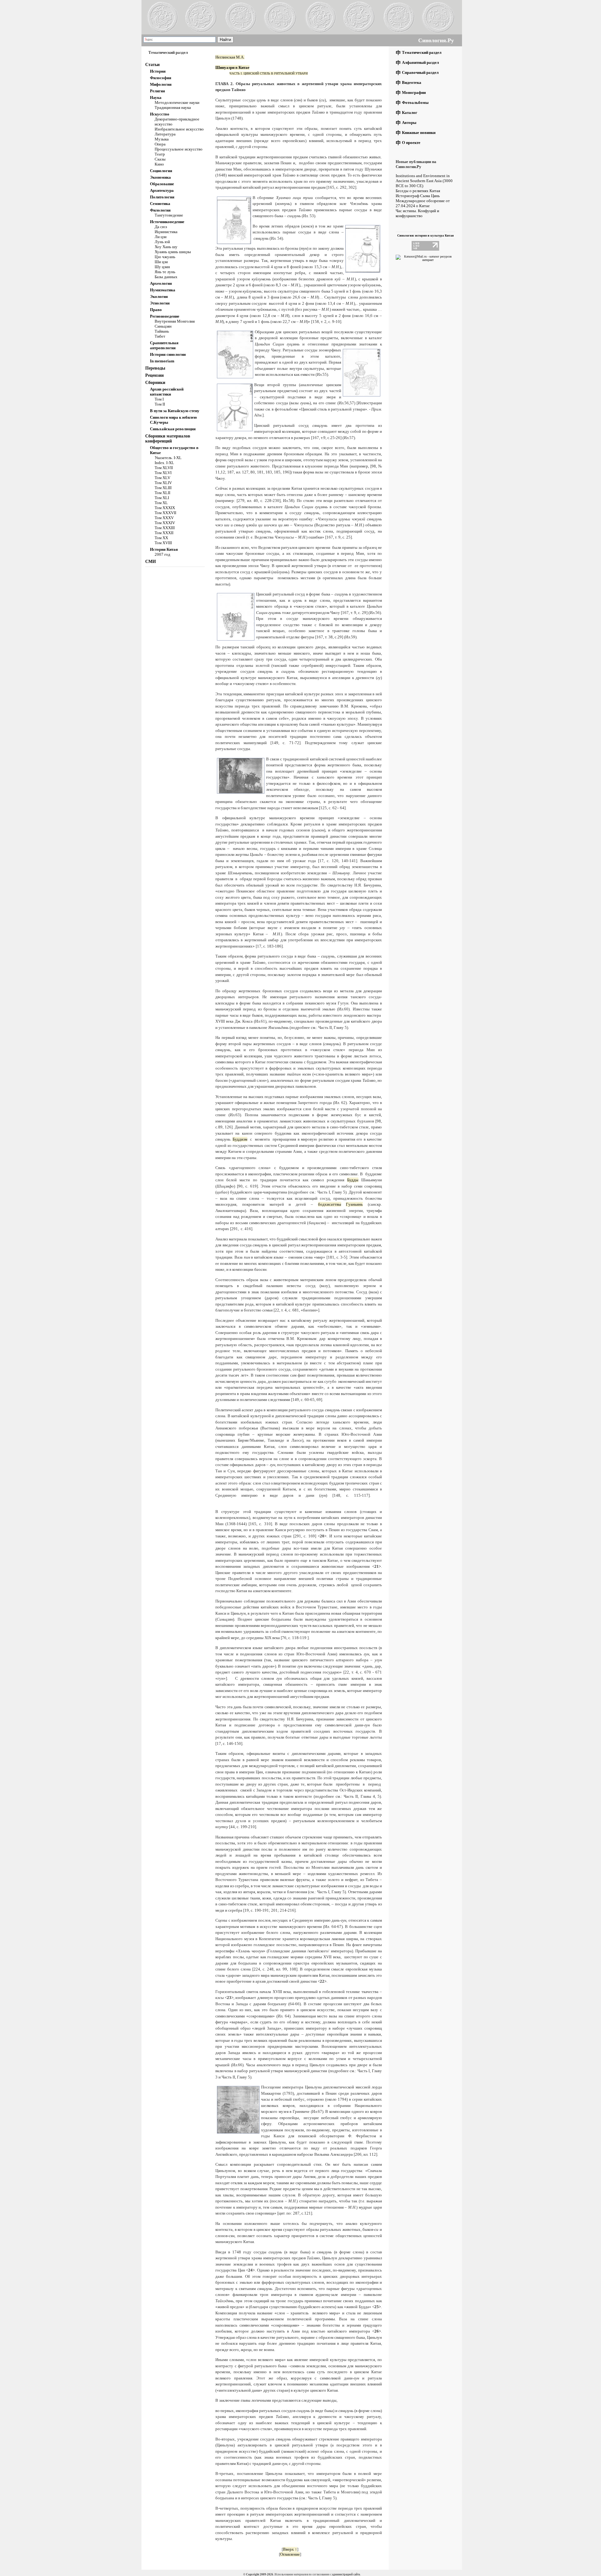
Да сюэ (161, 227)
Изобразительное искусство (179, 129)
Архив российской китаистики (167, 392)
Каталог (410, 112)
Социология (161, 171)
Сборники (155, 383)
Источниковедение (167, 222)
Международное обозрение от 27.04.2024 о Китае (423, 203)
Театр (160, 154)
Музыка (162, 139)
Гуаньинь (354, 1204)
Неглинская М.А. (230, 57)
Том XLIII (163, 488)
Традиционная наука (173, 107)
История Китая (164, 549)
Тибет (160, 336)
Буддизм (240, 1139)
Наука (156, 97)
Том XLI (162, 498)
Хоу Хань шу (166, 247)
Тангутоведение (169, 215)
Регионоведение (165, 316)
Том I (159, 399)
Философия (161, 78)
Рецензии (154, 375)
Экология (159, 296)
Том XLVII (164, 468)
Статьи (152, 65)
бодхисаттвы (330, 1204)
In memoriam (162, 361)
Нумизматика (163, 290)
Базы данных (166, 277)
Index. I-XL (164, 463)
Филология (160, 210)
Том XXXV (164, 518)
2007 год (162, 554)
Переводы (155, 368)
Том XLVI (163, 473)
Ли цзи (161, 237)
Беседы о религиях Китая (418, 191)
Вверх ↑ (290, 2549)
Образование (162, 184)
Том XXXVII (165, 513)
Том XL (161, 503)
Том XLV (162, 478)
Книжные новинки (419, 133)
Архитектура (162, 190)
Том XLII (162, 493)
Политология (162, 197)
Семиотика (160, 204)
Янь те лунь (165, 272)
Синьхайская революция (173, 429)
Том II (160, 404)
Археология (161, 283)
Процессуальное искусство (179, 149)
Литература (165, 134)
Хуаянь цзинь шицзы (173, 252)
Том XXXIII (165, 528)
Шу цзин (162, 267)
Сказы (160, 159)
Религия (157, 91)
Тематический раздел (422, 52)
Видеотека (412, 82)
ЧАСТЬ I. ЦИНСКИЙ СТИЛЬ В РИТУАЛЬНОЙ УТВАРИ (269, 73)
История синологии (168, 354)
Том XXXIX (165, 508)
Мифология (161, 84)
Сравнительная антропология (164, 345)
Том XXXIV (165, 523)
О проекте (411, 143)
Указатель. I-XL (168, 458)
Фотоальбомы (415, 102)
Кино (159, 164)
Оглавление (290, 2554)
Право (156, 310)
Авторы (409, 123)
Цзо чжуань (165, 257)
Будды (353, 1180)
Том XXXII (164, 533)
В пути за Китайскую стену (175, 411)
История (158, 71)
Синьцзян (163, 326)
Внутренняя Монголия (175, 321)
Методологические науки (177, 102)
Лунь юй (162, 242)
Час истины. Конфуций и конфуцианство (417, 213)
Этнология (160, 303)
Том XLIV (163, 483)
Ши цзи (161, 262)
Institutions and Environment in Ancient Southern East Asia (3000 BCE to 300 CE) (424, 181)
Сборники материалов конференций (168, 439)
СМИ (151, 562)
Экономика (160, 177)
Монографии (414, 92)
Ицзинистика (166, 232)
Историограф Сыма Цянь (418, 196)
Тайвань (162, 331)
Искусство (160, 114)
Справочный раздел (420, 72)
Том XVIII (163, 543)
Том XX (161, 538)
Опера (160, 144)
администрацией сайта (346, 2574)
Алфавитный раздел (420, 62)
